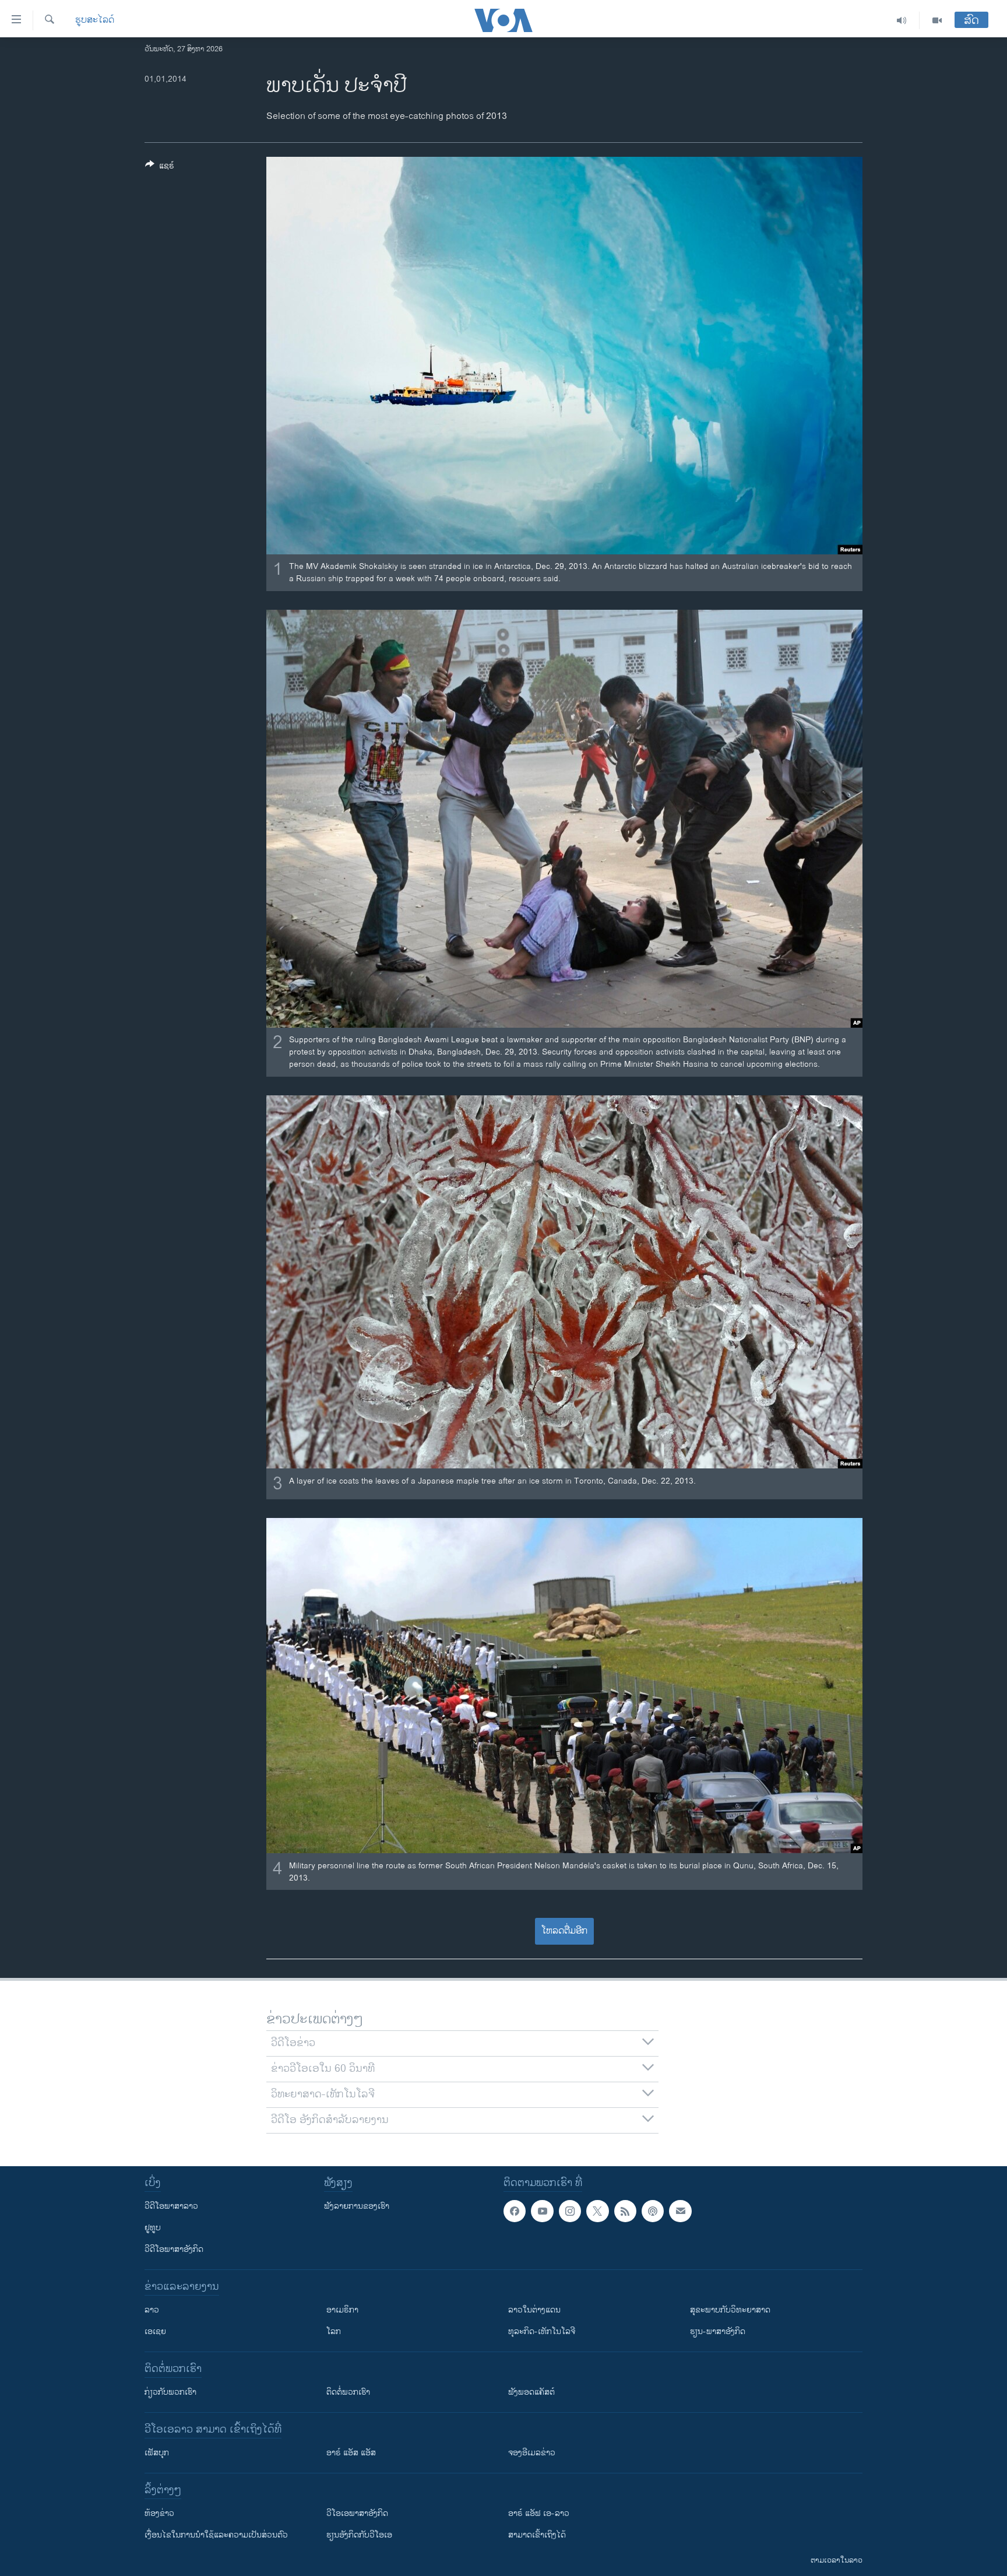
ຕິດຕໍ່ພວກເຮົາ (348, 2392)
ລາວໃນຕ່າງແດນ (534, 2310)
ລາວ (152, 2310)
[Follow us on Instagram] (570, 2211)
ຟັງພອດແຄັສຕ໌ (531, 2392)
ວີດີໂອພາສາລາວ (171, 2206)
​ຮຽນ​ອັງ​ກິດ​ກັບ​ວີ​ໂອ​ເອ (359, 2535)
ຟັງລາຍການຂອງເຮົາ (357, 2206)
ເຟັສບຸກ (157, 2453)
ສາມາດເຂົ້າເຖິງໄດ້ (537, 2535)
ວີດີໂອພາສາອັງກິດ (174, 2249)
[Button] (160, 168)
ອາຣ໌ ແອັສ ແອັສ (351, 2453)
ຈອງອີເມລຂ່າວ (532, 2453)
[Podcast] (653, 2211)
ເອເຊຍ (155, 2331)
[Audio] (902, 20)
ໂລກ (334, 2331)
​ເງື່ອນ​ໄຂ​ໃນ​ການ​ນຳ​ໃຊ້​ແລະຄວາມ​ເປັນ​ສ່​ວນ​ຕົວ (216, 2535)
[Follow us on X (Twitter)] (597, 2211)
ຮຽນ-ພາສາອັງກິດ (718, 2331)
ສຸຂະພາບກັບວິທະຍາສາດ (730, 2310)
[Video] (937, 20)
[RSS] (625, 2211)
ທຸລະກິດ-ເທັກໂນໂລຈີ (542, 2331)
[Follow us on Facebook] (515, 2211)
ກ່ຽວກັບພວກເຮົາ (170, 2392)
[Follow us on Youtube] (542, 2211)
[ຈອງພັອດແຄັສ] (680, 2211)
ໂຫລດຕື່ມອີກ (564, 1931)
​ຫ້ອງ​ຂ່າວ (159, 2513)
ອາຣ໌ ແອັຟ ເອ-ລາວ (539, 2513)
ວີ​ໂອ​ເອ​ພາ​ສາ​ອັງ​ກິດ (357, 2513)
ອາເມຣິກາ (342, 2310)
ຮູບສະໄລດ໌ (95, 20)
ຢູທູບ (153, 2228)
